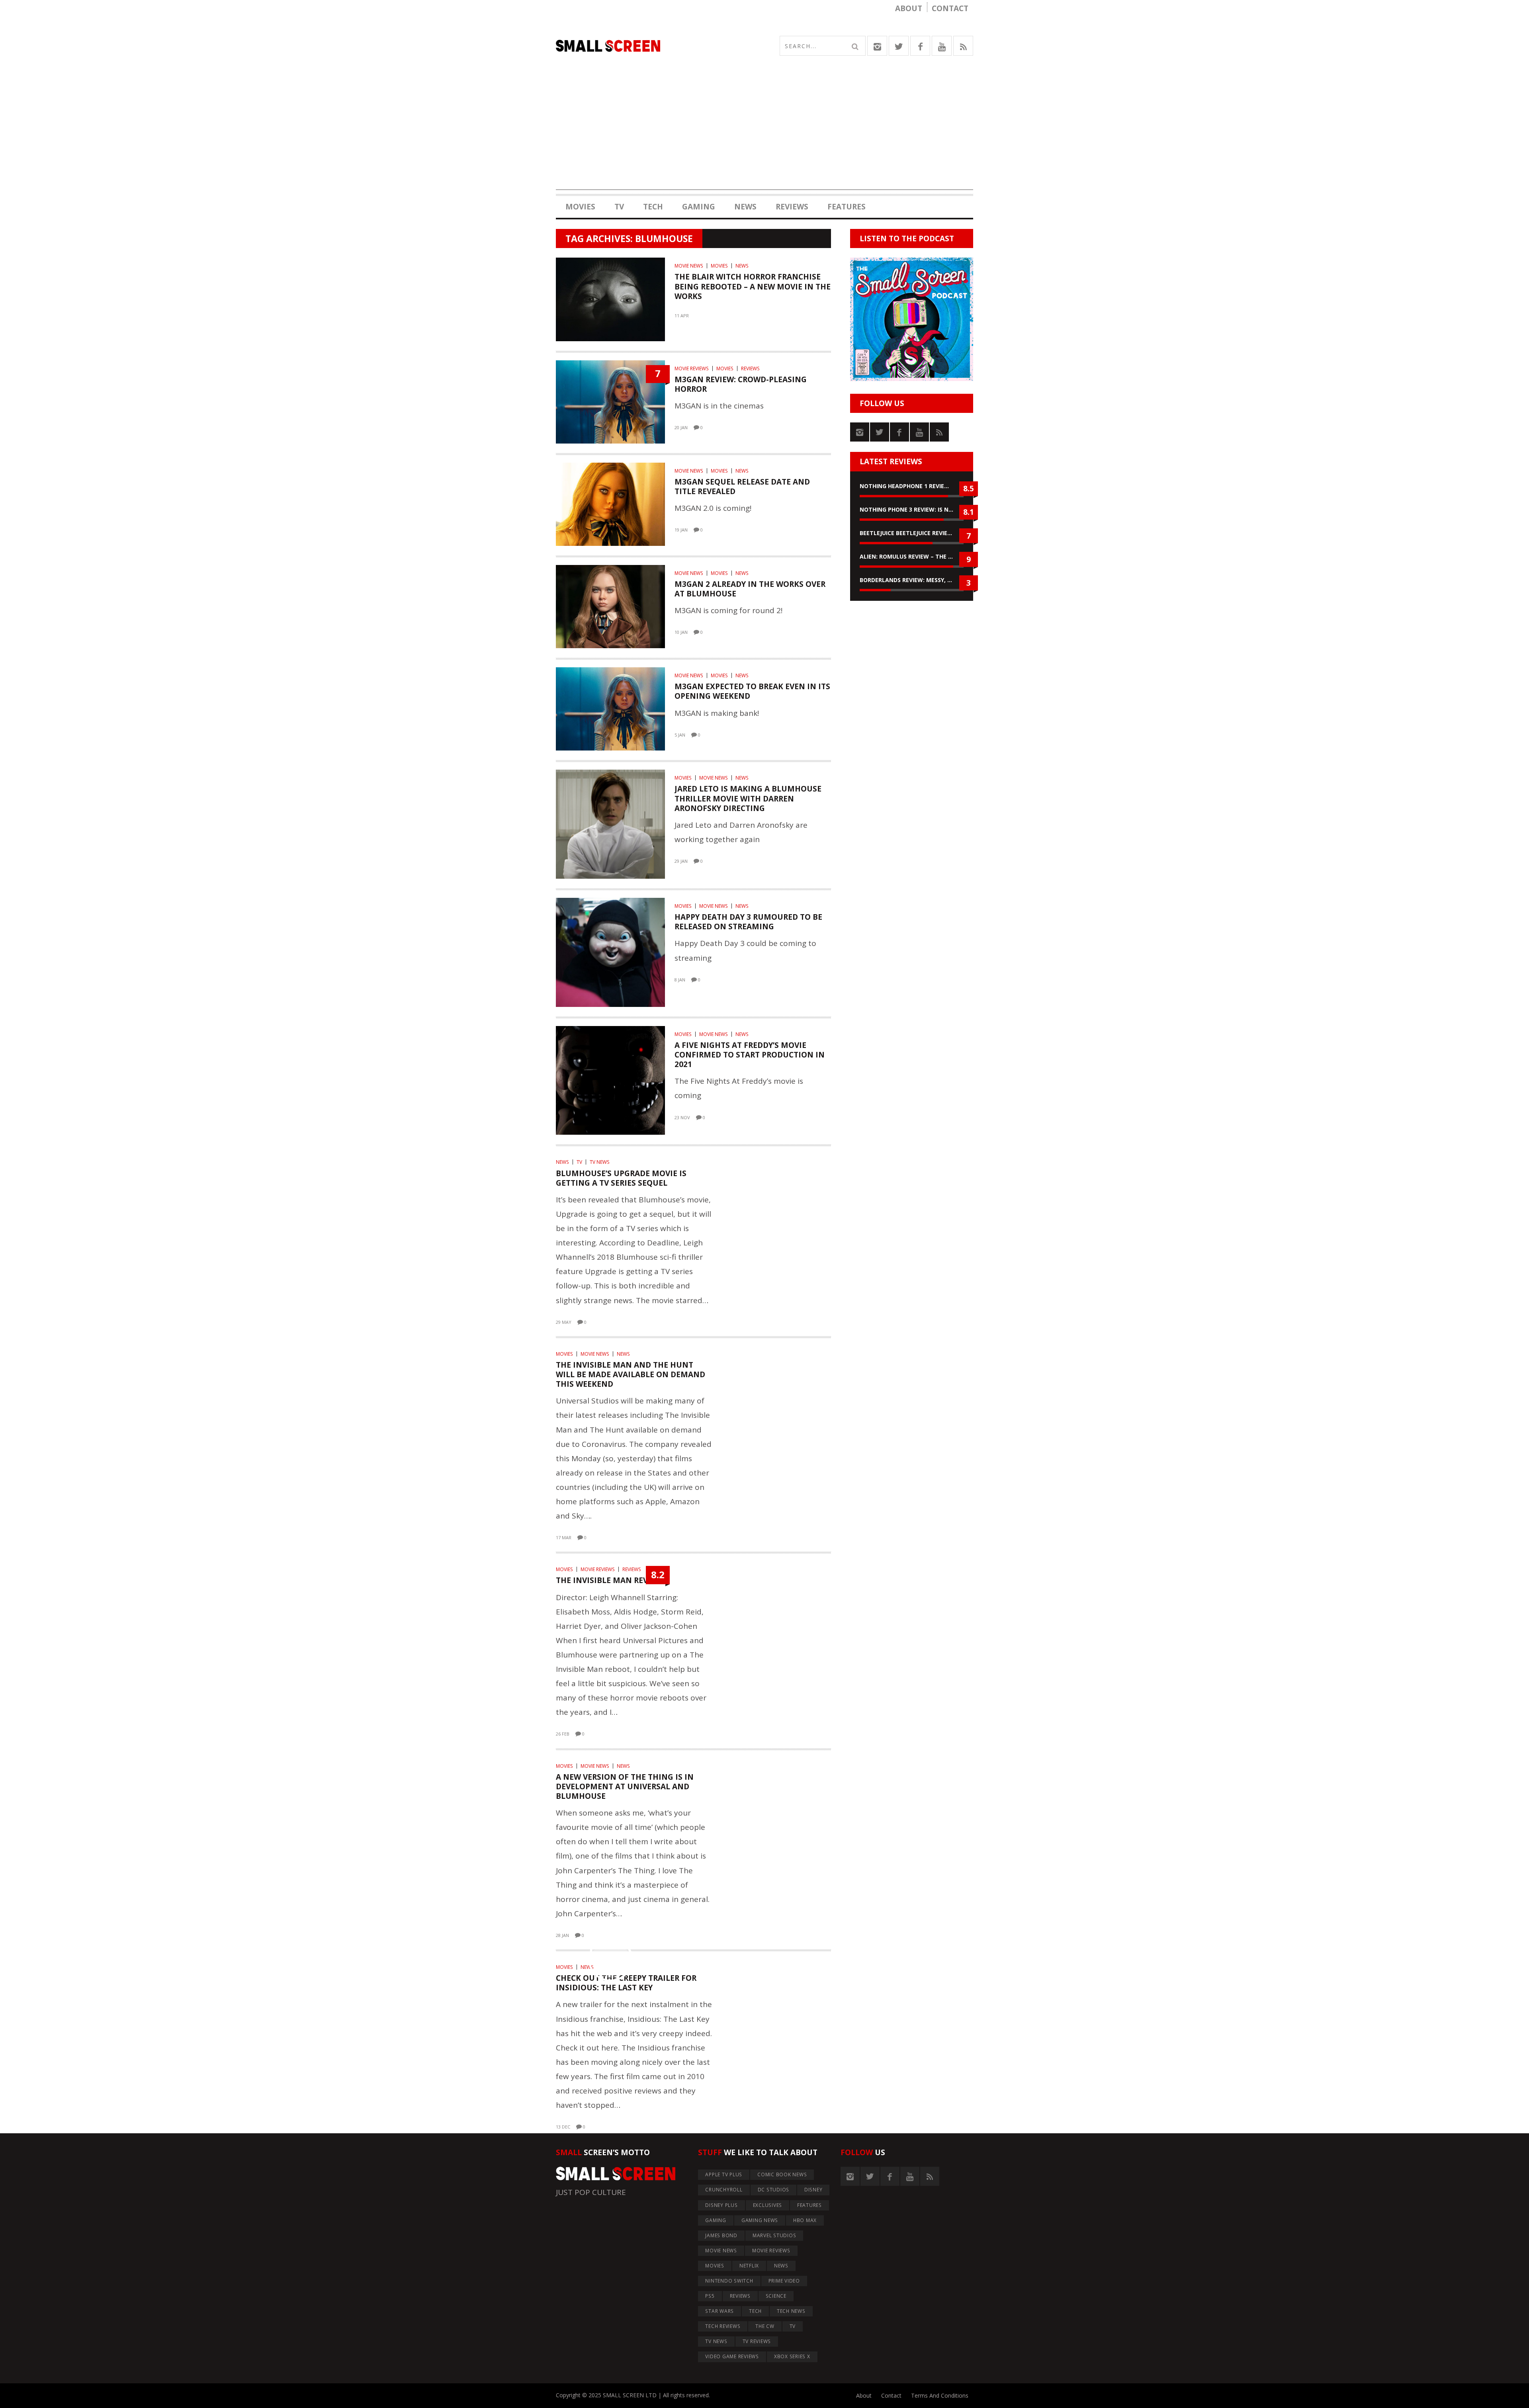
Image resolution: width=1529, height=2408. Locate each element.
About (909, 8)
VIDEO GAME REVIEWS (732, 2356)
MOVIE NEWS (689, 266)
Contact (950, 8)
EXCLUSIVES (768, 2205)
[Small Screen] (660, 46)
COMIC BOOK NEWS (782, 2174)
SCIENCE (776, 2296)
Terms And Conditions (940, 2395)
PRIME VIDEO (784, 2281)
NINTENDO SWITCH (729, 2281)
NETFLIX (749, 2266)
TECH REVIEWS (723, 2326)
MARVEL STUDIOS (774, 2235)
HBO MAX (805, 2220)
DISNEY (813, 2190)
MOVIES (580, 207)
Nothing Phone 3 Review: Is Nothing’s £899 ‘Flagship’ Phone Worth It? (912, 509)
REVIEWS (792, 207)
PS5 (710, 2296)
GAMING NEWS (760, 2220)
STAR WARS (720, 2311)
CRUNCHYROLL (724, 2190)
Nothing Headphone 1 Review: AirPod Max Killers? (912, 486)
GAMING (699, 207)
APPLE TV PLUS (724, 2174)
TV (619, 207)
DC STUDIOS (774, 2190)
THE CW (765, 2326)
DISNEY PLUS (721, 2205)
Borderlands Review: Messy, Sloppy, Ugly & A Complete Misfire (912, 580)
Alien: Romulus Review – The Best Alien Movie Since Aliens (912, 556)
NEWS (745, 207)
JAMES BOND (721, 2235)
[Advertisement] (764, 134)
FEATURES (847, 207)
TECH (653, 207)
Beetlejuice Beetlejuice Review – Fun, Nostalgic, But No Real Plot (912, 533)
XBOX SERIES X (792, 2356)
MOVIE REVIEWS (692, 368)
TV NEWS (600, 1162)
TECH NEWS (791, 2311)
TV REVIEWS (757, 2341)
